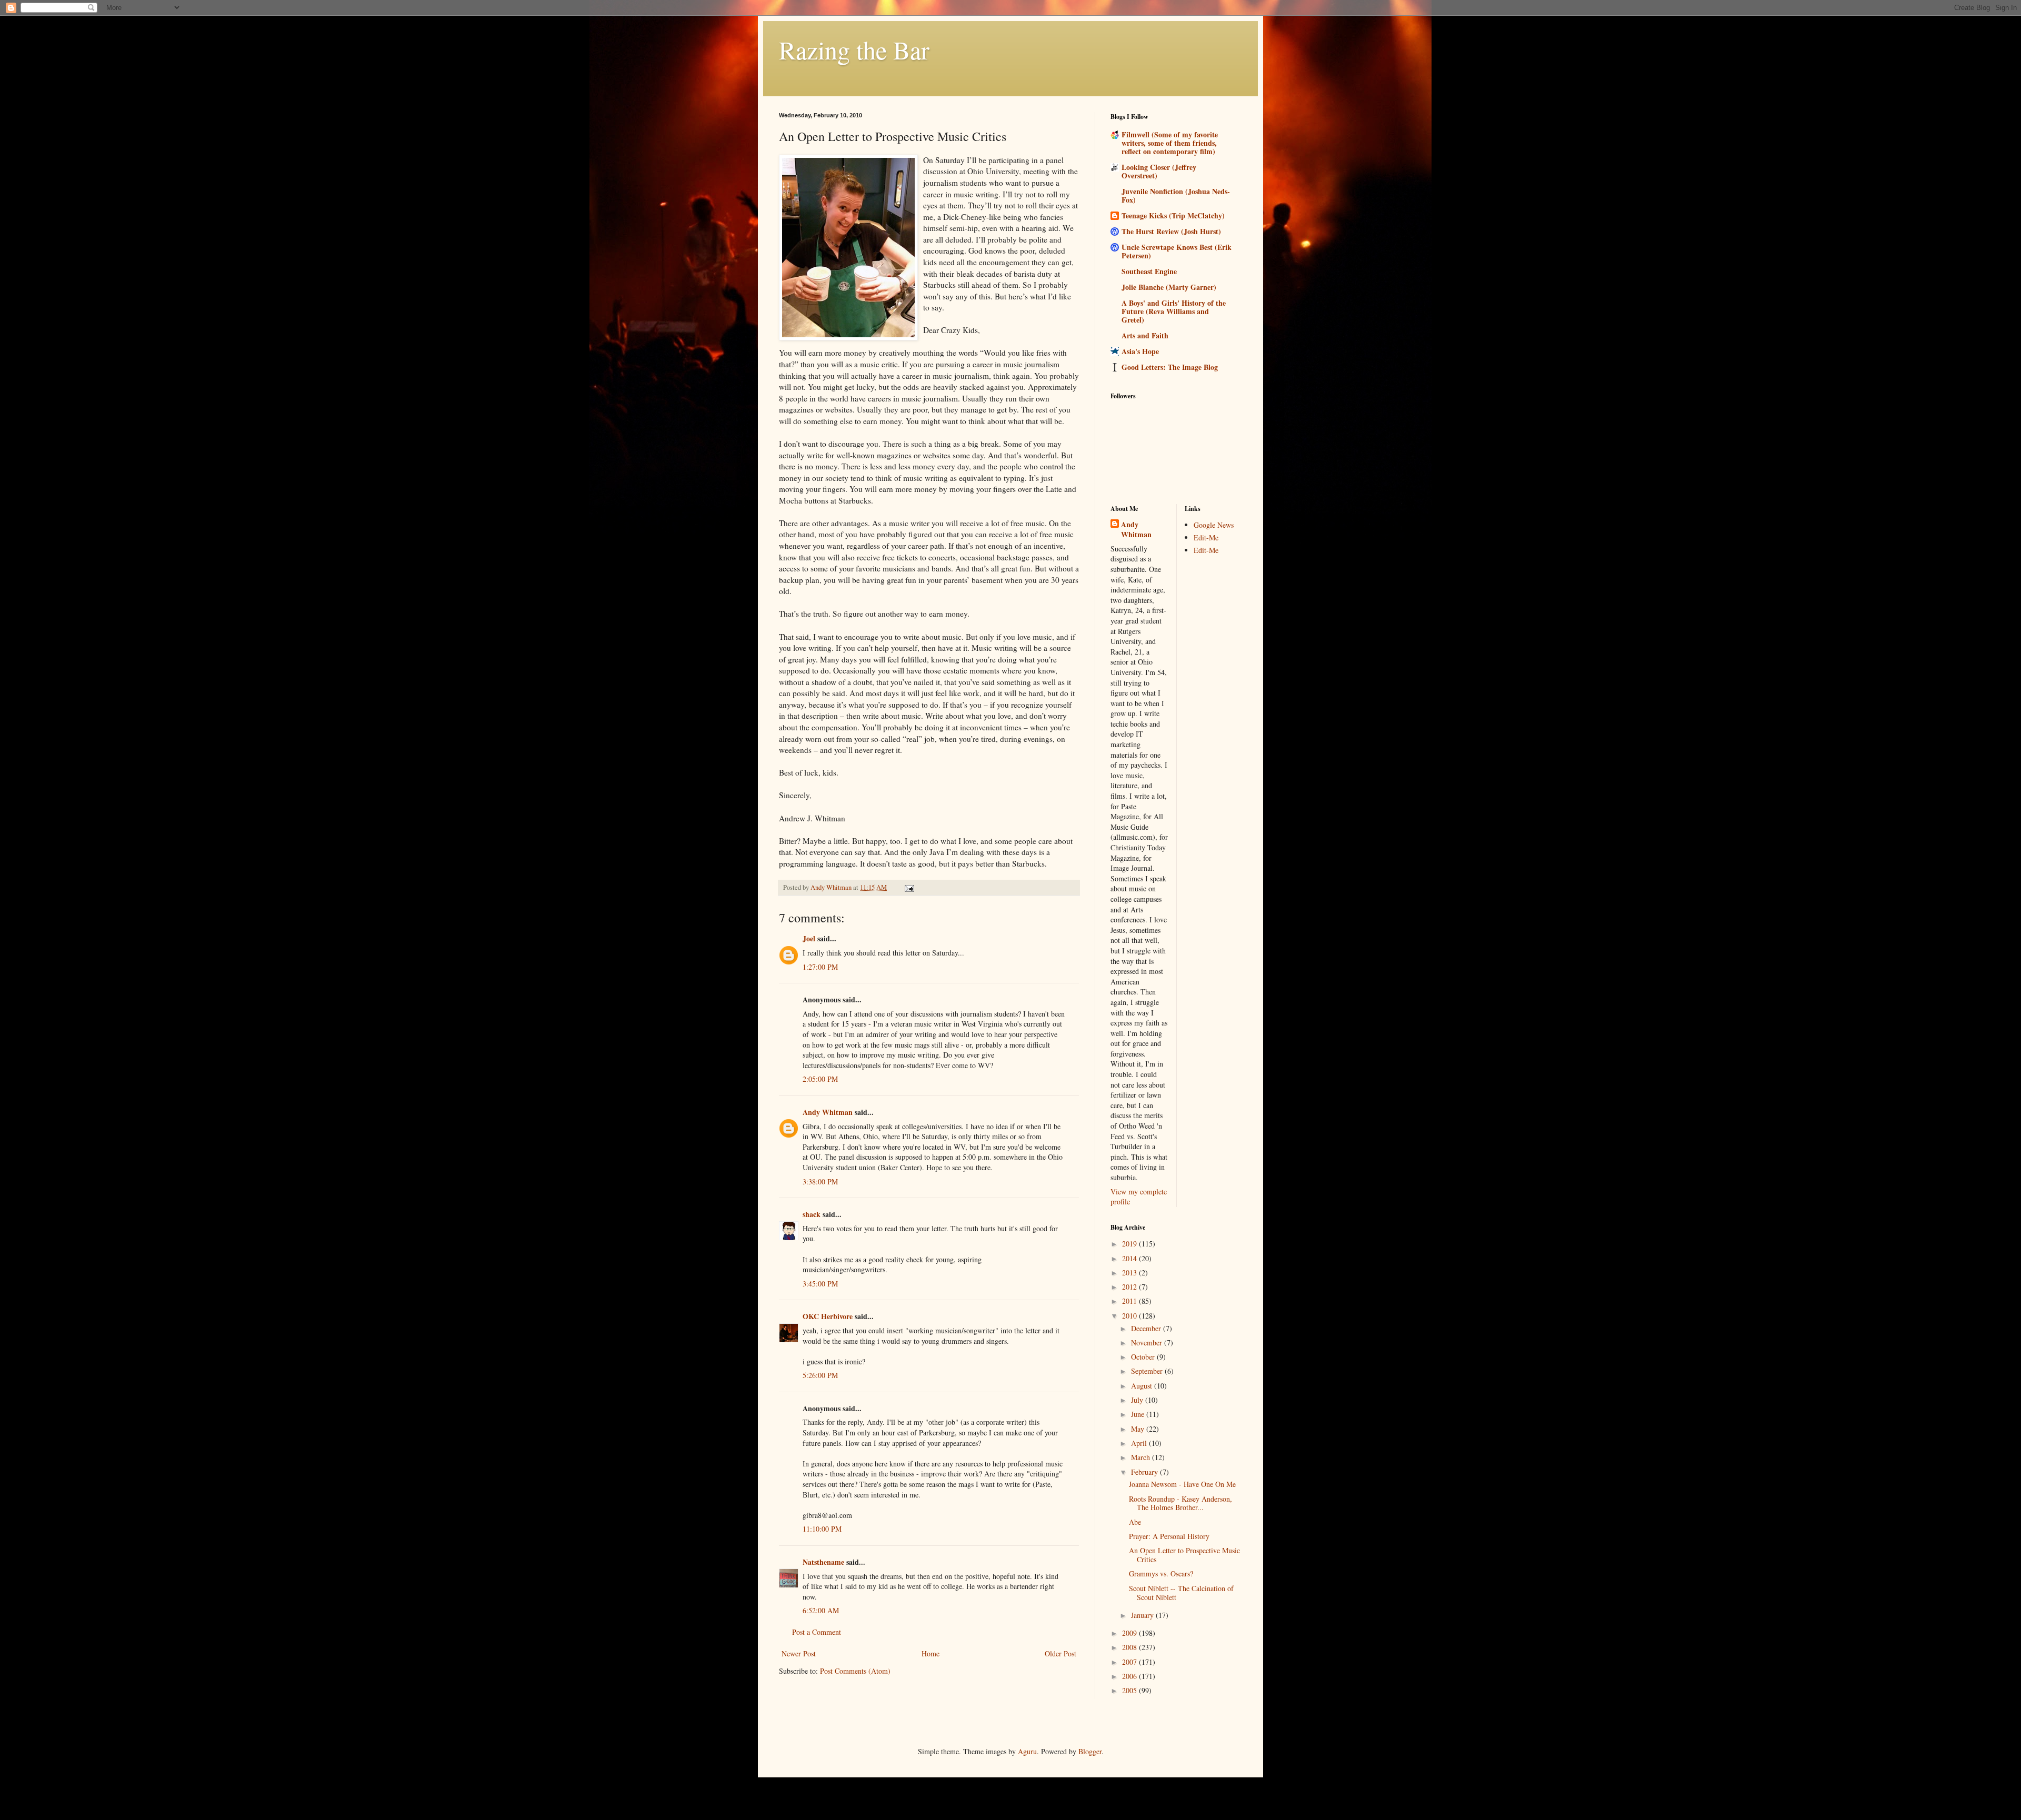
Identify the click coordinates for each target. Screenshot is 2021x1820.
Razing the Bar (854, 49)
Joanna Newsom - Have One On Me (1182, 1484)
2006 (1130, 1676)
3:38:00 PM (820, 1182)
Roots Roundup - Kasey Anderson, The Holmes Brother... (1180, 1503)
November (1148, 1343)
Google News (1214, 525)
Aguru (1027, 1751)
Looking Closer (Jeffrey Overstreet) (1159, 171)
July (1138, 1400)
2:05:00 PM (820, 1079)
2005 (1130, 1690)
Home (931, 1653)
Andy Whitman (828, 1112)
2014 (1130, 1258)
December (1147, 1328)
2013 (1130, 1273)
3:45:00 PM (820, 1284)
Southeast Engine (1149, 271)
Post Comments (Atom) (855, 1671)
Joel (809, 938)
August (1143, 1386)
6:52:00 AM (821, 1610)
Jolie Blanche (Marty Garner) (1169, 287)
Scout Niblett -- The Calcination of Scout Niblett (1181, 1593)
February (1145, 1472)
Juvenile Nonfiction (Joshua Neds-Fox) (1176, 195)
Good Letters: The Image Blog (1170, 367)
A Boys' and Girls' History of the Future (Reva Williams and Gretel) (1174, 311)
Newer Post (799, 1653)
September (1148, 1371)
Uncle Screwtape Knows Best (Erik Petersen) (1177, 251)
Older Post (1060, 1653)
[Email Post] (909, 887)
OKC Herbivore (828, 1316)
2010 (1130, 1316)
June (1139, 1414)
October (1144, 1357)
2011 (1130, 1301)
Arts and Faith (1145, 335)
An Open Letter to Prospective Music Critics (1184, 1555)
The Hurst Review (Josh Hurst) (1171, 231)
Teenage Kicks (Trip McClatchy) (1173, 215)
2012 (1130, 1287)
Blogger (1090, 1751)
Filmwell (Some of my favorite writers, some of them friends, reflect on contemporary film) (1170, 143)
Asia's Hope (1140, 351)
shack (812, 1214)
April (1140, 1443)
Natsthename (823, 1562)
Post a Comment (817, 1632)
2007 (1130, 1662)
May (1139, 1429)
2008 (1130, 1647)
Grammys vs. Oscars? (1161, 1573)
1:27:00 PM (820, 967)
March (1142, 1457)
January (1143, 1615)
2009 (1130, 1633)
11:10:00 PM (822, 1529)
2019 (1130, 1244)
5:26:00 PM (820, 1375)
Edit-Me (1206, 537)
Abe (1135, 1522)
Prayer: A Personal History (1169, 1536)
